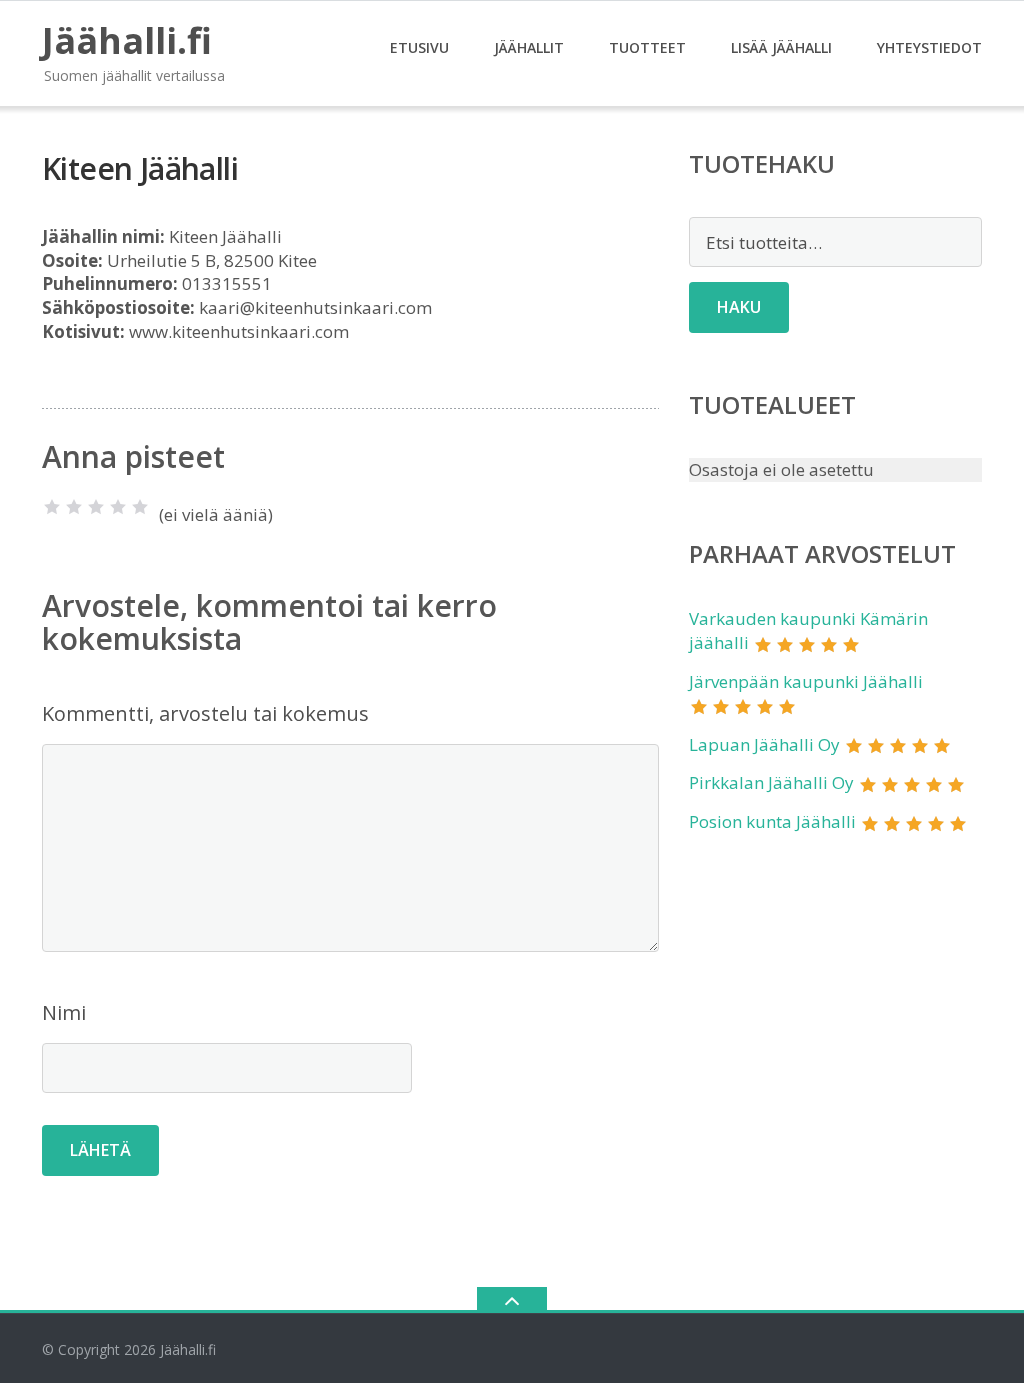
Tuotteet (647, 47)
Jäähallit (529, 47)
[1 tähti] (52, 507)
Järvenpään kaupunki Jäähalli (806, 681)
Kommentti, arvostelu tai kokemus (205, 713)
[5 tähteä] (140, 507)
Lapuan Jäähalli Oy (764, 744)
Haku (739, 307)
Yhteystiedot (929, 47)
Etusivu (419, 47)
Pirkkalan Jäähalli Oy (771, 782)
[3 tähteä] (96, 507)
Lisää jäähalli (781, 47)
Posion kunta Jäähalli (772, 821)
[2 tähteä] (74, 507)
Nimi (64, 1012)
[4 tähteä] (118, 507)
